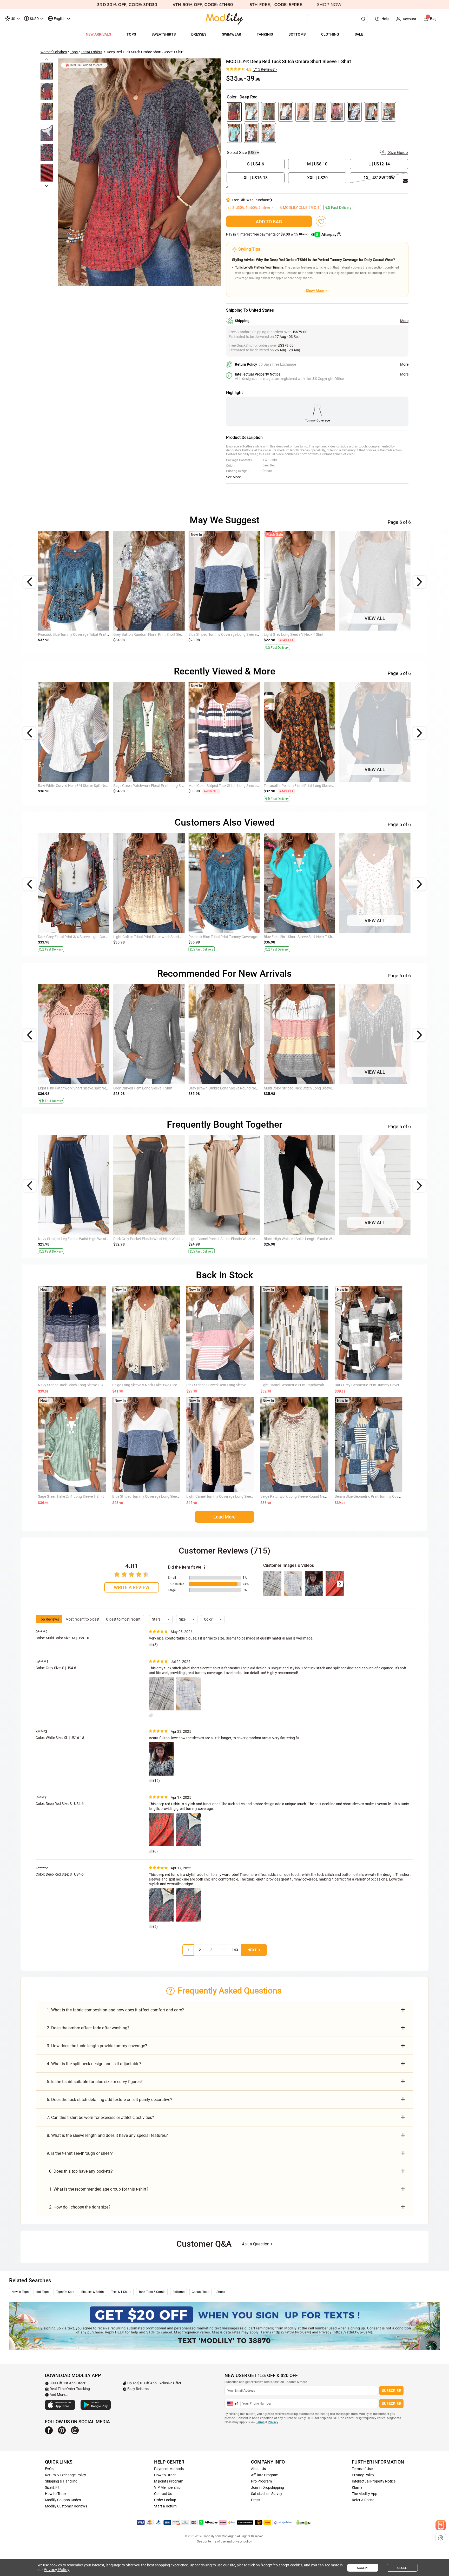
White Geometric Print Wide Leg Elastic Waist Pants (79, 1239)
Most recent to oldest (82, 1619)
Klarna (357, 2487)
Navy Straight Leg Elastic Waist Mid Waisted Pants (154, 1239)
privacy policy (242, 2541)
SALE (359, 34)
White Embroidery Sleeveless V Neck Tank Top (300, 937)
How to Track (56, 2494)
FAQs (49, 2469)
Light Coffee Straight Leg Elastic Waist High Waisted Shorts (161, 1088)
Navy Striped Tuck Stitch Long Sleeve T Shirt (73, 1385)
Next (252, 1950)
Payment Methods (169, 2469)
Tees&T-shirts (91, 52)
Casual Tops (200, 2292)
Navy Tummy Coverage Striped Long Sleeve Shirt (227, 786)
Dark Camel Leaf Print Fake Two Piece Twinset (75, 786)
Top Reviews (49, 1619)
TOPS (131, 34)
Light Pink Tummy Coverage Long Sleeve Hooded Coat (308, 786)
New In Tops (20, 2292)
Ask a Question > (257, 2244)
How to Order (165, 2475)
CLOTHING (330, 34)
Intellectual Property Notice (374, 2481)
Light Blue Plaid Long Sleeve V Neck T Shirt (147, 634)
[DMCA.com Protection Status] (303, 2523)
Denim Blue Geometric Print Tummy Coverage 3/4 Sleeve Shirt (384, 1496)
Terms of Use (362, 2469)
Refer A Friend (363, 2500)
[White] (286, 112)
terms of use (217, 2541)
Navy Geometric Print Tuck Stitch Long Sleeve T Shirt (231, 634)
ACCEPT (363, 2568)
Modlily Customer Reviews (66, 2506)
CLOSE (402, 2568)
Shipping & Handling (61, 2481)
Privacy (273, 2422)
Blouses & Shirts (93, 2292)
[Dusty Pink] (303, 112)
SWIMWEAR (232, 34)
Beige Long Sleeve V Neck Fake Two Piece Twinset (152, 1385)
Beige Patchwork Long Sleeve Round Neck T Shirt (300, 1496)
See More (233, 477)
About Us (258, 2469)
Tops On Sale (65, 2292)
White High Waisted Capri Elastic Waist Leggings (378, 1239)
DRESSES (199, 34)
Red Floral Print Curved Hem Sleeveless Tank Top (378, 937)
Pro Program (261, 2481)
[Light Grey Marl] (389, 112)
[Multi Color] (320, 112)
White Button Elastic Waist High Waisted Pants (226, 1239)
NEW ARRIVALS (98, 34)
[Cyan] (234, 133)
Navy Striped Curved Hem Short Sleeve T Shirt (225, 937)
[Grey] (371, 112)
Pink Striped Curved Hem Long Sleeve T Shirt (222, 1385)
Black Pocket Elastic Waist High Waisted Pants (301, 1239)
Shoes (221, 2292)
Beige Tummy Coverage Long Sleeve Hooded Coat (153, 786)
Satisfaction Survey (267, 2494)
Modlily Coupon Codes (63, 2500)
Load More (224, 1517)
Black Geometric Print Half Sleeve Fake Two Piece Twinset (84, 1088)
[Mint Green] (251, 112)
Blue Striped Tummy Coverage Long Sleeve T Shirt (228, 1088)
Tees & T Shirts (121, 2292)
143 (235, 1950)
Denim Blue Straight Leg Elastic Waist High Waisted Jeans (160, 937)
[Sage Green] (269, 112)
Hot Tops (42, 2292)
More (404, 321)
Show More (315, 291)
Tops (74, 52)
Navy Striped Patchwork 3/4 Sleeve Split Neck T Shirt (80, 634)
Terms (260, 2422)
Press (256, 2500)
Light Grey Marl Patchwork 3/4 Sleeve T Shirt (300, 634)
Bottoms (179, 2292)
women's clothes (54, 52)
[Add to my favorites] (321, 221)
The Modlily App (365, 2494)
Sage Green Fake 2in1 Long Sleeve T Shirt (71, 1496)
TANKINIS (265, 34)
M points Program (169, 2481)
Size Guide (397, 153)
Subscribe (391, 2391)
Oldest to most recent (123, 1619)
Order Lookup (165, 2500)
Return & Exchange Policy (65, 2475)
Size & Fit (52, 2487)
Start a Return (165, 2506)
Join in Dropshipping (268, 2487)
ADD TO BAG (269, 222)
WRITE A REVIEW (132, 1587)
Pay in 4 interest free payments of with (271, 234)
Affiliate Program (265, 2475)
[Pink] (337, 112)
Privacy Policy (363, 2475)
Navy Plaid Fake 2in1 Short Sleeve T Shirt (71, 937)
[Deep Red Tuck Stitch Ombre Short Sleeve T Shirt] (139, 172)
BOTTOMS (297, 34)
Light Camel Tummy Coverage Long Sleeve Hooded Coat (231, 1496)
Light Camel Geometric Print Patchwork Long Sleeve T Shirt (308, 1385)
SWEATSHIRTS (164, 34)
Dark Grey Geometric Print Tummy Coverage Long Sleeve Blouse (386, 1385)
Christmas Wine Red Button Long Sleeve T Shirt (377, 634)
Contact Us (163, 2494)
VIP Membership (167, 2487)
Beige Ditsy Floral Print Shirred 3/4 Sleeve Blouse (303, 1088)
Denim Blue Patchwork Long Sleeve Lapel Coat (377, 786)
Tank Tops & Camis (152, 2292)
